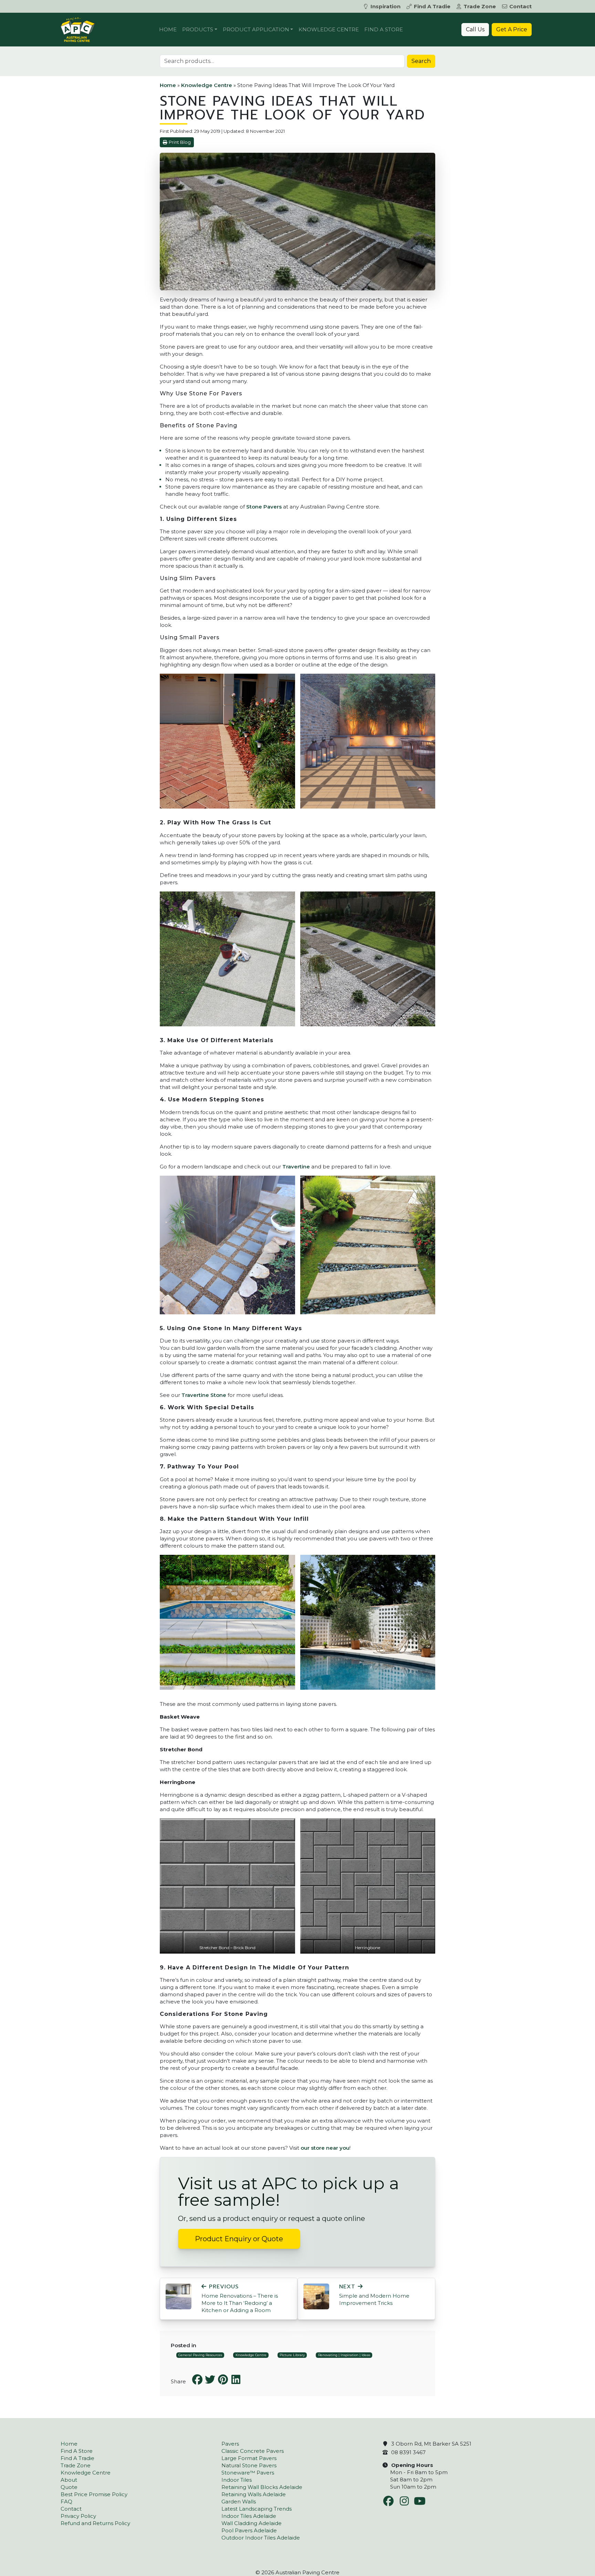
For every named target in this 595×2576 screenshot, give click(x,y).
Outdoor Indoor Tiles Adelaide (261, 2538)
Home (168, 29)
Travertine (296, 1167)
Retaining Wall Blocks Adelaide (262, 2487)
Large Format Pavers (249, 2458)
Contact (520, 6)
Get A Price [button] (512, 29)
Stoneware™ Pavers (248, 2473)
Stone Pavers (264, 507)
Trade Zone (480, 6)
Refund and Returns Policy (95, 2523)
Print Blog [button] (180, 142)
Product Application (256, 29)
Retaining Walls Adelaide (254, 2494)
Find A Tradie (432, 6)
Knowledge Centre (329, 29)
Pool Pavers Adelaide (249, 2530)
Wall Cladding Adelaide (252, 2523)
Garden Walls (239, 2502)
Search (421, 61)
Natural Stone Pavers (249, 2465)
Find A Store (384, 29)
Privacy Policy (78, 2516)
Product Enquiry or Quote (239, 2239)
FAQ (66, 2502)
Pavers (230, 2444)
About (69, 2480)
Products (198, 29)
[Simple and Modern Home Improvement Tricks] (316, 2296)
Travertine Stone (204, 1395)
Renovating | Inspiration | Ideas (344, 2355)
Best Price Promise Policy (94, 2494)
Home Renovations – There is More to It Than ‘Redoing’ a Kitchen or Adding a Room (240, 2299)
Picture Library (292, 2355)
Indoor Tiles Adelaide (249, 2516)
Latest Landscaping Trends (257, 2509)
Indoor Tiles (237, 2480)
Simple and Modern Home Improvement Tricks (374, 2295)
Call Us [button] (475, 29)
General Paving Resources (200, 2355)
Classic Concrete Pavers (253, 2451)
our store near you (325, 2148)
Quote (69, 2487)
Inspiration (385, 6)
